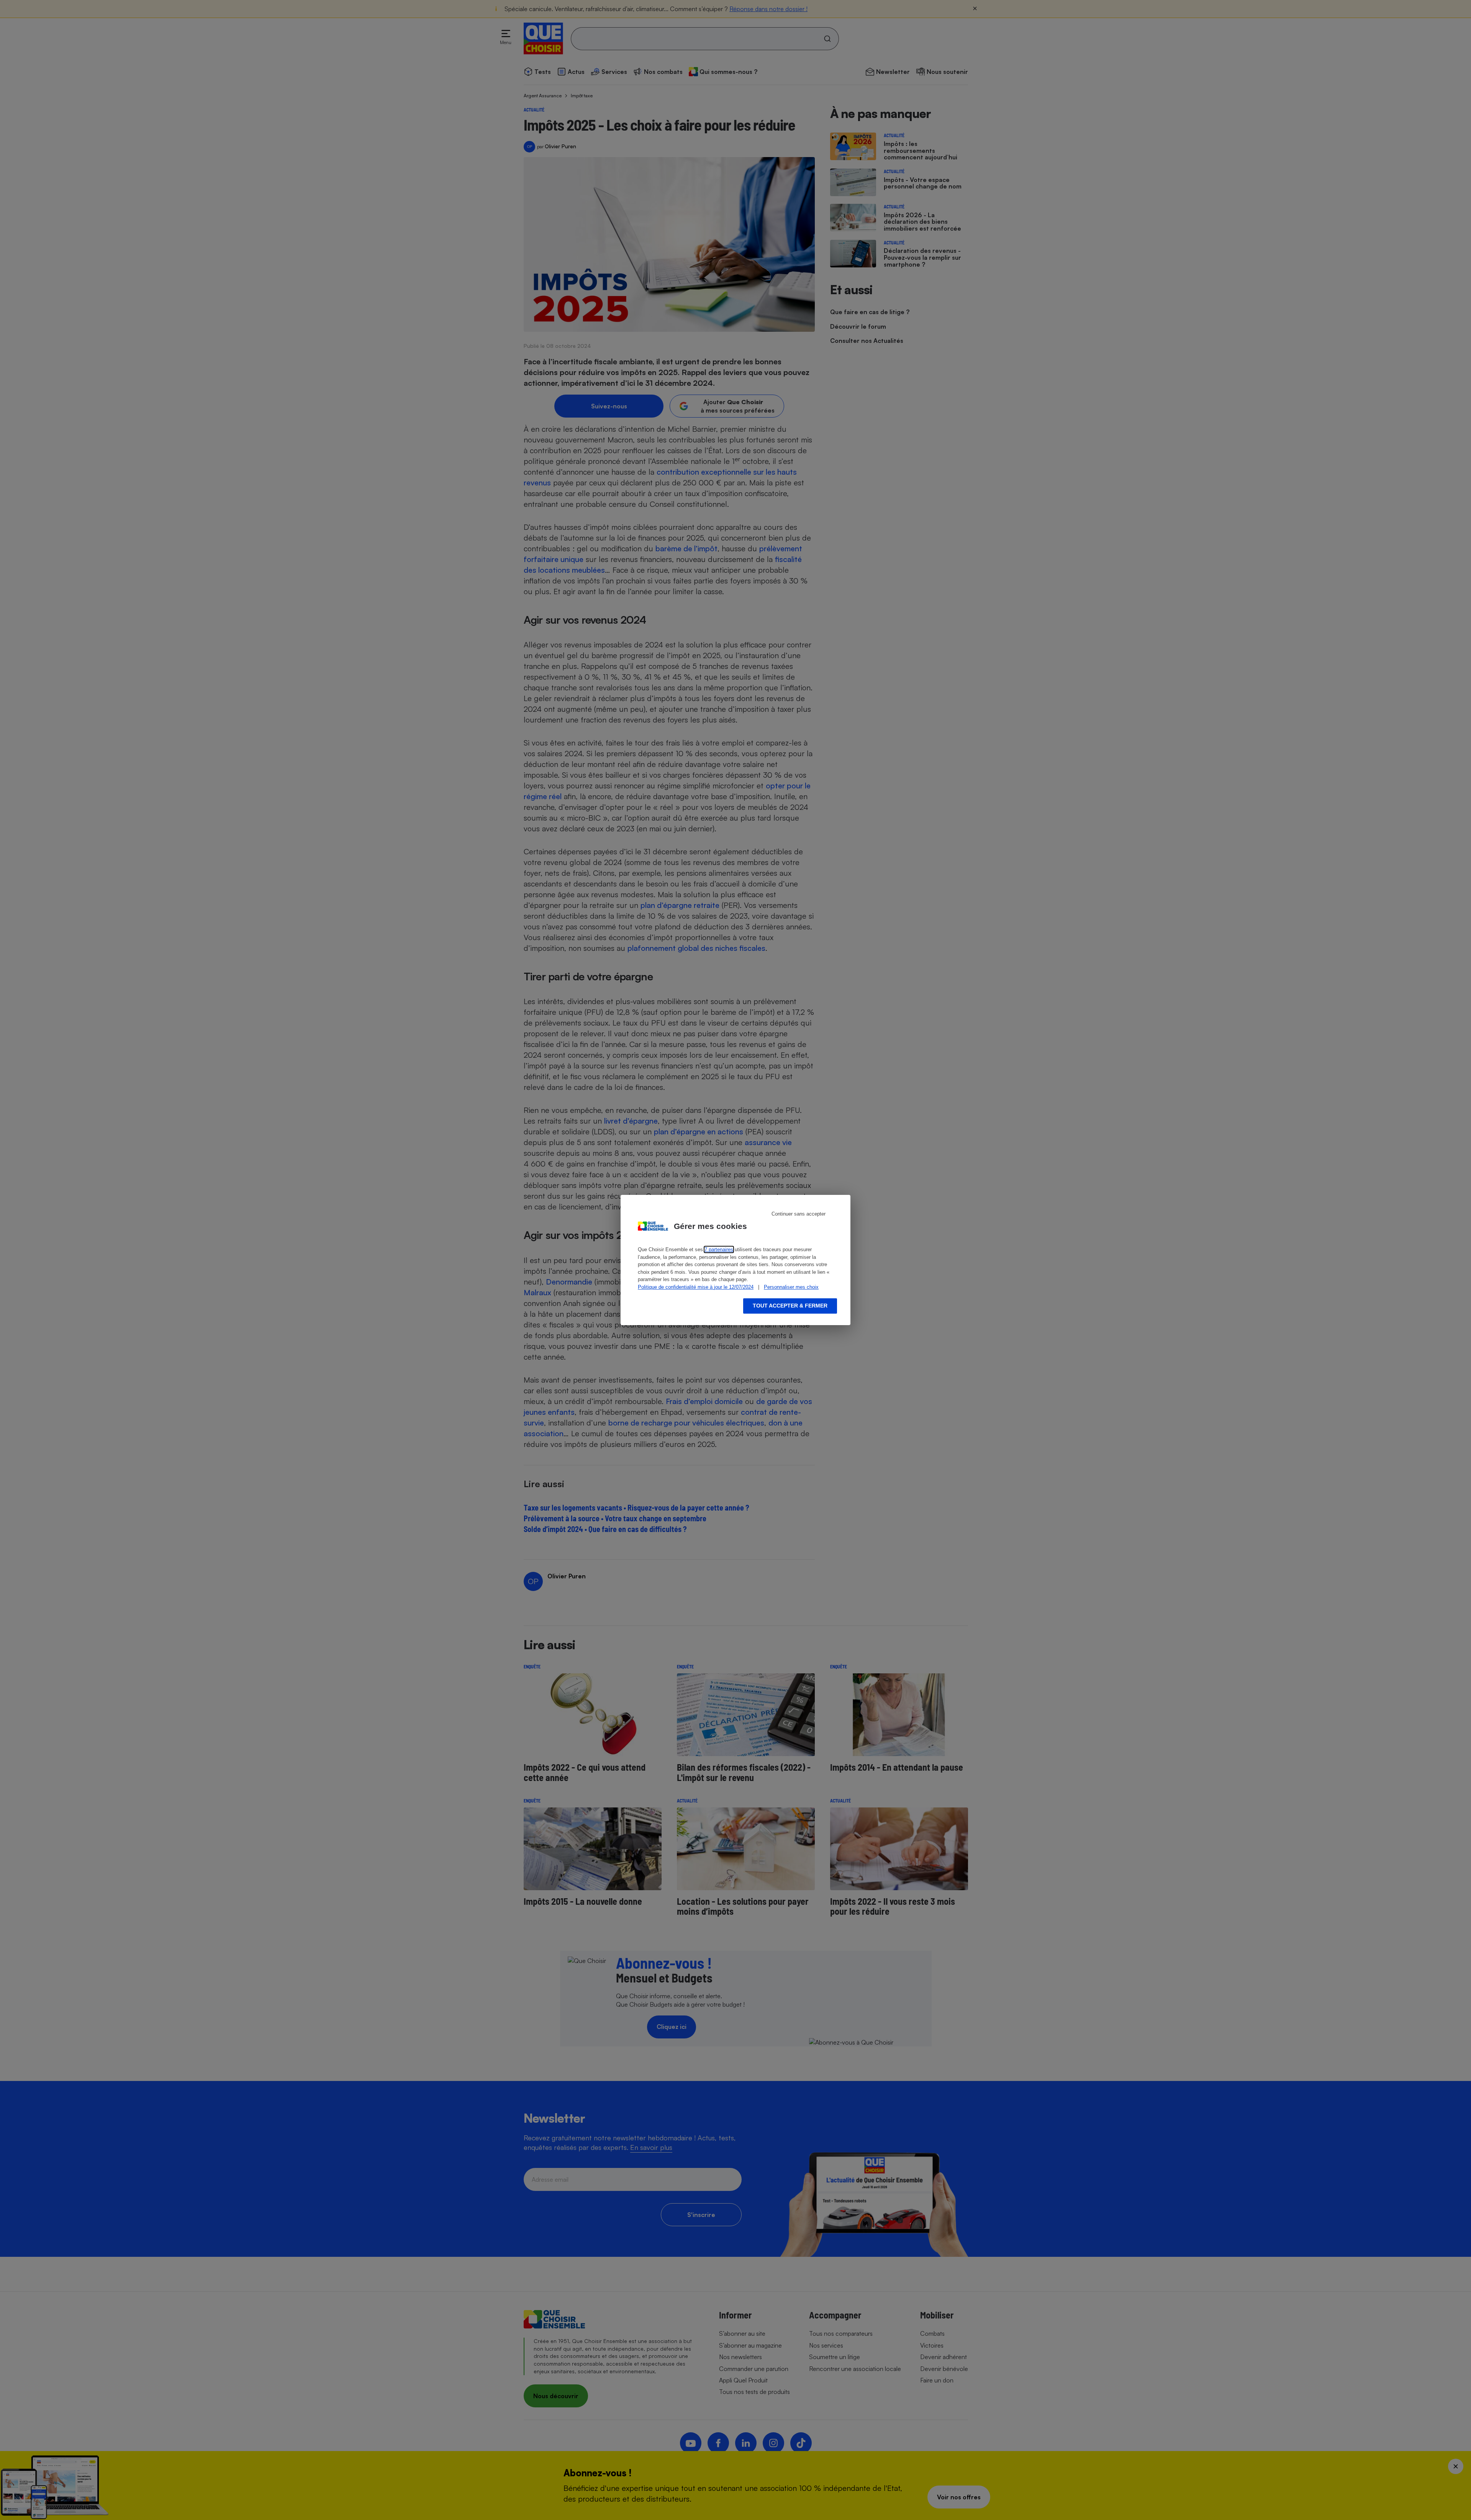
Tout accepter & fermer (790, 1306)
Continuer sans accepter (799, 1214)
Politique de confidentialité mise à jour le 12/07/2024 (696, 1287)
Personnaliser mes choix (791, 1287)
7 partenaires (719, 1249)
